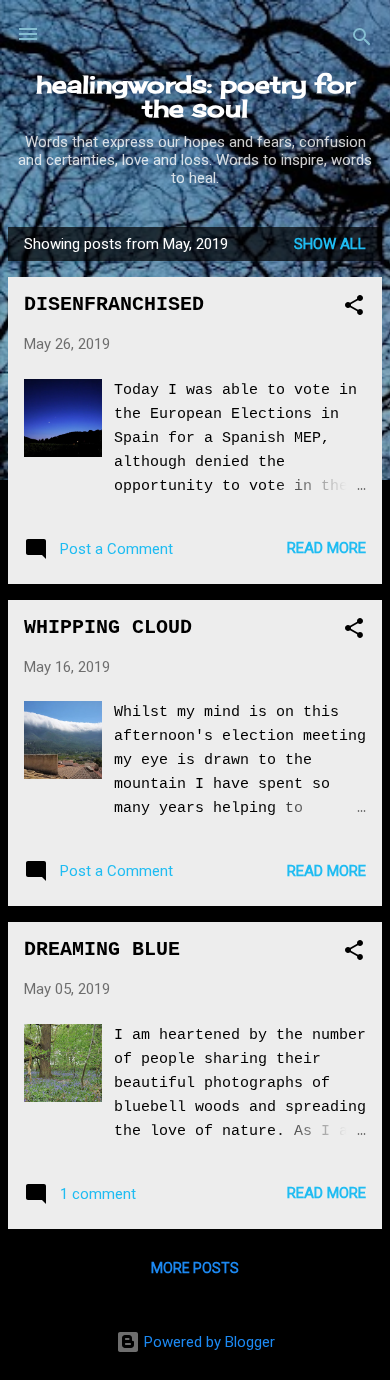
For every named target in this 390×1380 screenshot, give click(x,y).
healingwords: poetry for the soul (195, 96)
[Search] (362, 40)
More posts (195, 1268)
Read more (326, 548)
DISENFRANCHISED (114, 304)
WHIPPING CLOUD (108, 627)
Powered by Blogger (207, 1342)
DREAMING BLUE (102, 949)
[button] (354, 308)
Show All (330, 244)
